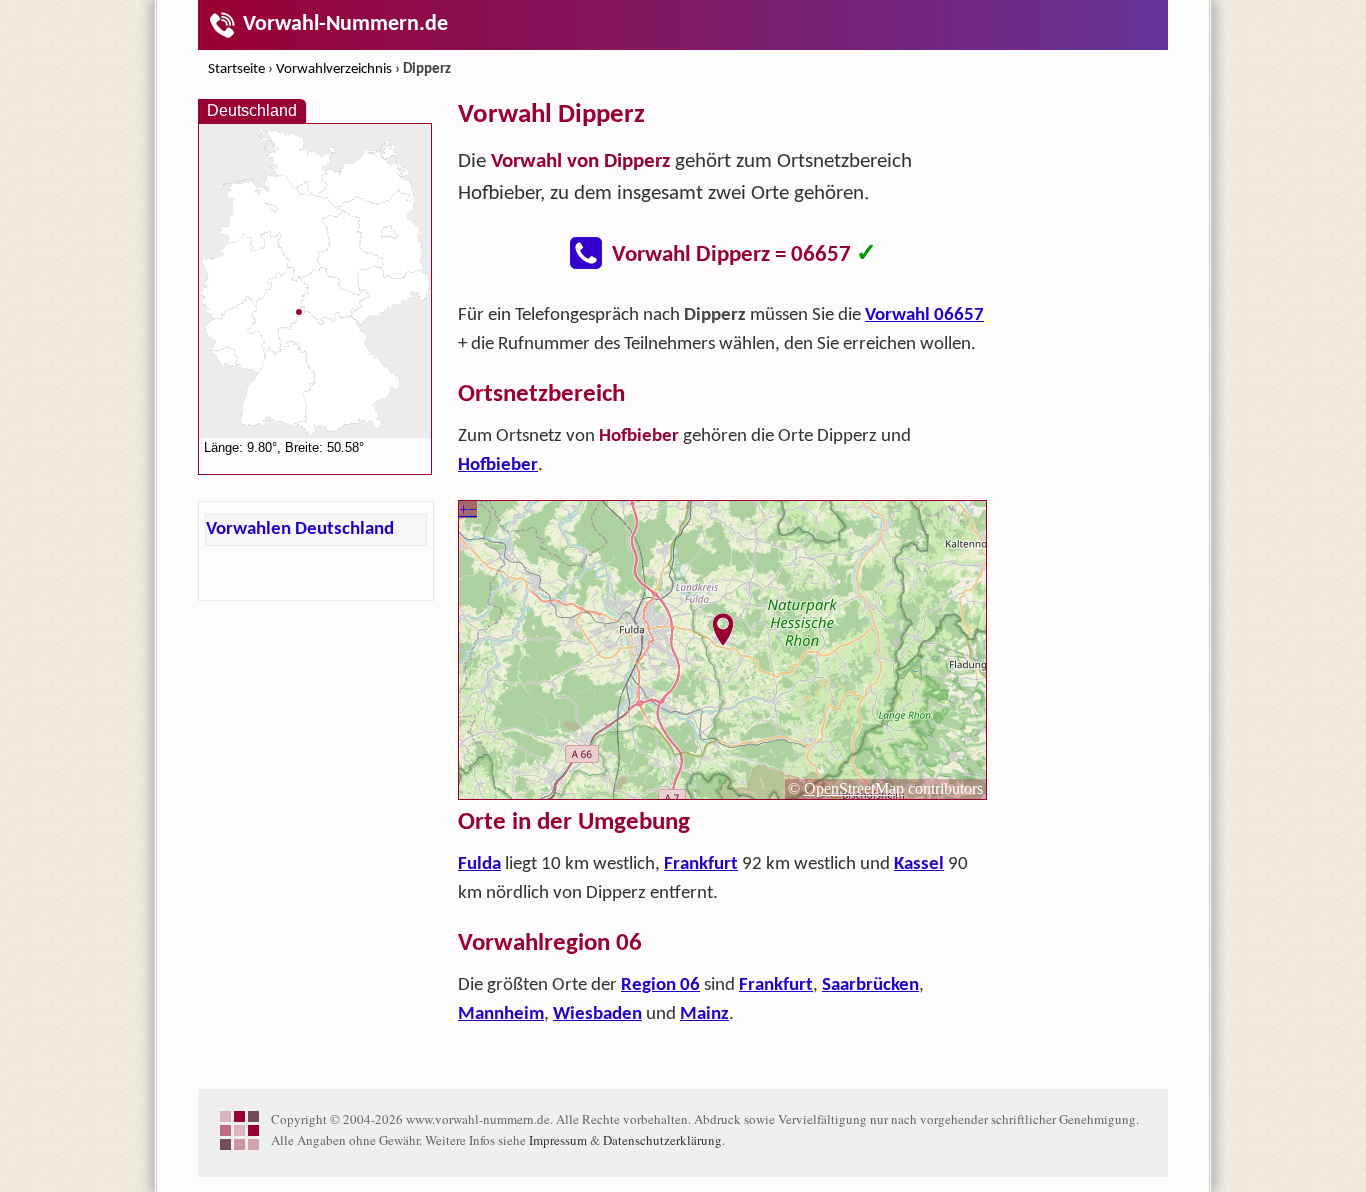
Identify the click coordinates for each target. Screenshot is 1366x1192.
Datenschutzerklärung (662, 1140)
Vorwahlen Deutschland (300, 529)
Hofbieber (498, 465)
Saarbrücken (870, 985)
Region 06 (660, 985)
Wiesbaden (597, 1014)
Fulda (479, 864)
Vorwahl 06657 (924, 315)
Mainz (704, 1014)
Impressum (558, 1140)
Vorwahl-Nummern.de (345, 24)
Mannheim (501, 1014)
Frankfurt (701, 864)
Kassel (919, 864)
